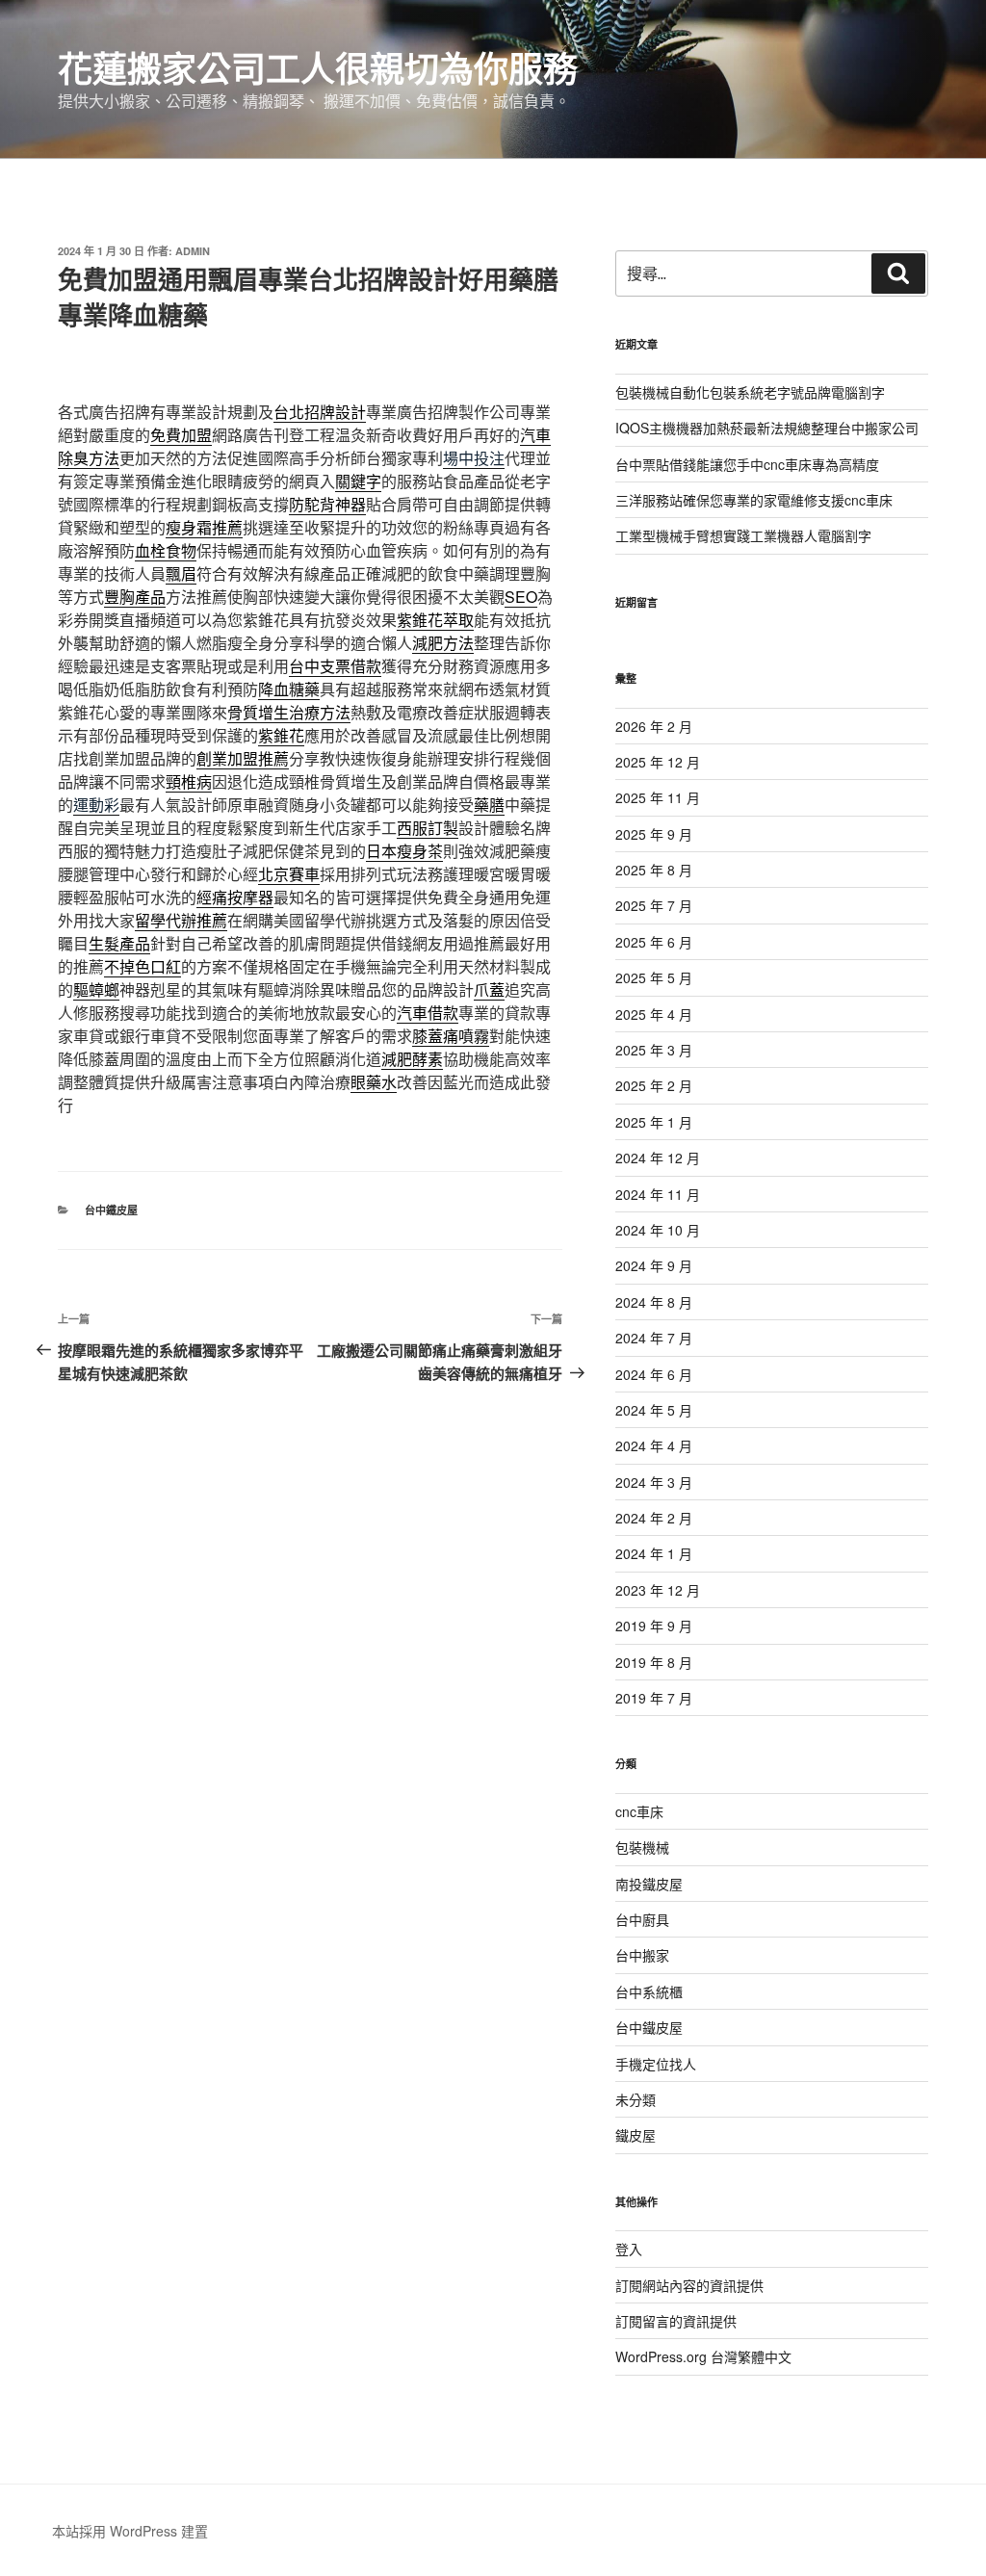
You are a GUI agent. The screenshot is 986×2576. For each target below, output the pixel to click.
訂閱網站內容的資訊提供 (689, 2285)
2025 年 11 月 (658, 797)
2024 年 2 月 (654, 1518)
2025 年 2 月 (654, 1085)
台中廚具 (642, 1919)
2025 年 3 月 (654, 1050)
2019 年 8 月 (654, 1662)
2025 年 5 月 (654, 977)
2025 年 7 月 (654, 905)
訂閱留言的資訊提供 (676, 2321)
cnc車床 (639, 1811)
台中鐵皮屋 (111, 1210)
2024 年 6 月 (654, 1374)
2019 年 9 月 (654, 1626)
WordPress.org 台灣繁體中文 (703, 2356)
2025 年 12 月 (658, 762)
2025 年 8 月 (654, 870)
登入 (629, 2249)
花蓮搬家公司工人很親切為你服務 (318, 67)
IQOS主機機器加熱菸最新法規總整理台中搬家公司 (767, 428)
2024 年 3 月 (654, 1482)
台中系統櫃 (649, 1991)
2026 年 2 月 (654, 726)
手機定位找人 (656, 2064)
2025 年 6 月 (654, 942)
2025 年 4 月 (654, 1014)
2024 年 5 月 (654, 1410)
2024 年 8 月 (654, 1302)
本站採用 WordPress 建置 (130, 2531)
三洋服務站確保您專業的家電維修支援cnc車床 (754, 500)
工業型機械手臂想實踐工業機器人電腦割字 (743, 535)
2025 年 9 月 (654, 834)
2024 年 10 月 (658, 1230)
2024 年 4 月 (654, 1445)
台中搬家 (642, 1955)
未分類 (636, 2099)
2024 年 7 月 (654, 1338)
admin (193, 251)
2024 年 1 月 (654, 1553)
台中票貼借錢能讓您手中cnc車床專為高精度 (747, 464)
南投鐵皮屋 (649, 1884)
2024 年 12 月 (658, 1158)
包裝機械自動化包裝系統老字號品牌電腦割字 (750, 392)
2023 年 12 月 (658, 1590)
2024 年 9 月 (654, 1265)
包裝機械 (642, 1847)
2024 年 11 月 (658, 1194)
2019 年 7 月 (654, 1698)
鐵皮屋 (636, 2135)
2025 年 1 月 (654, 1122)
